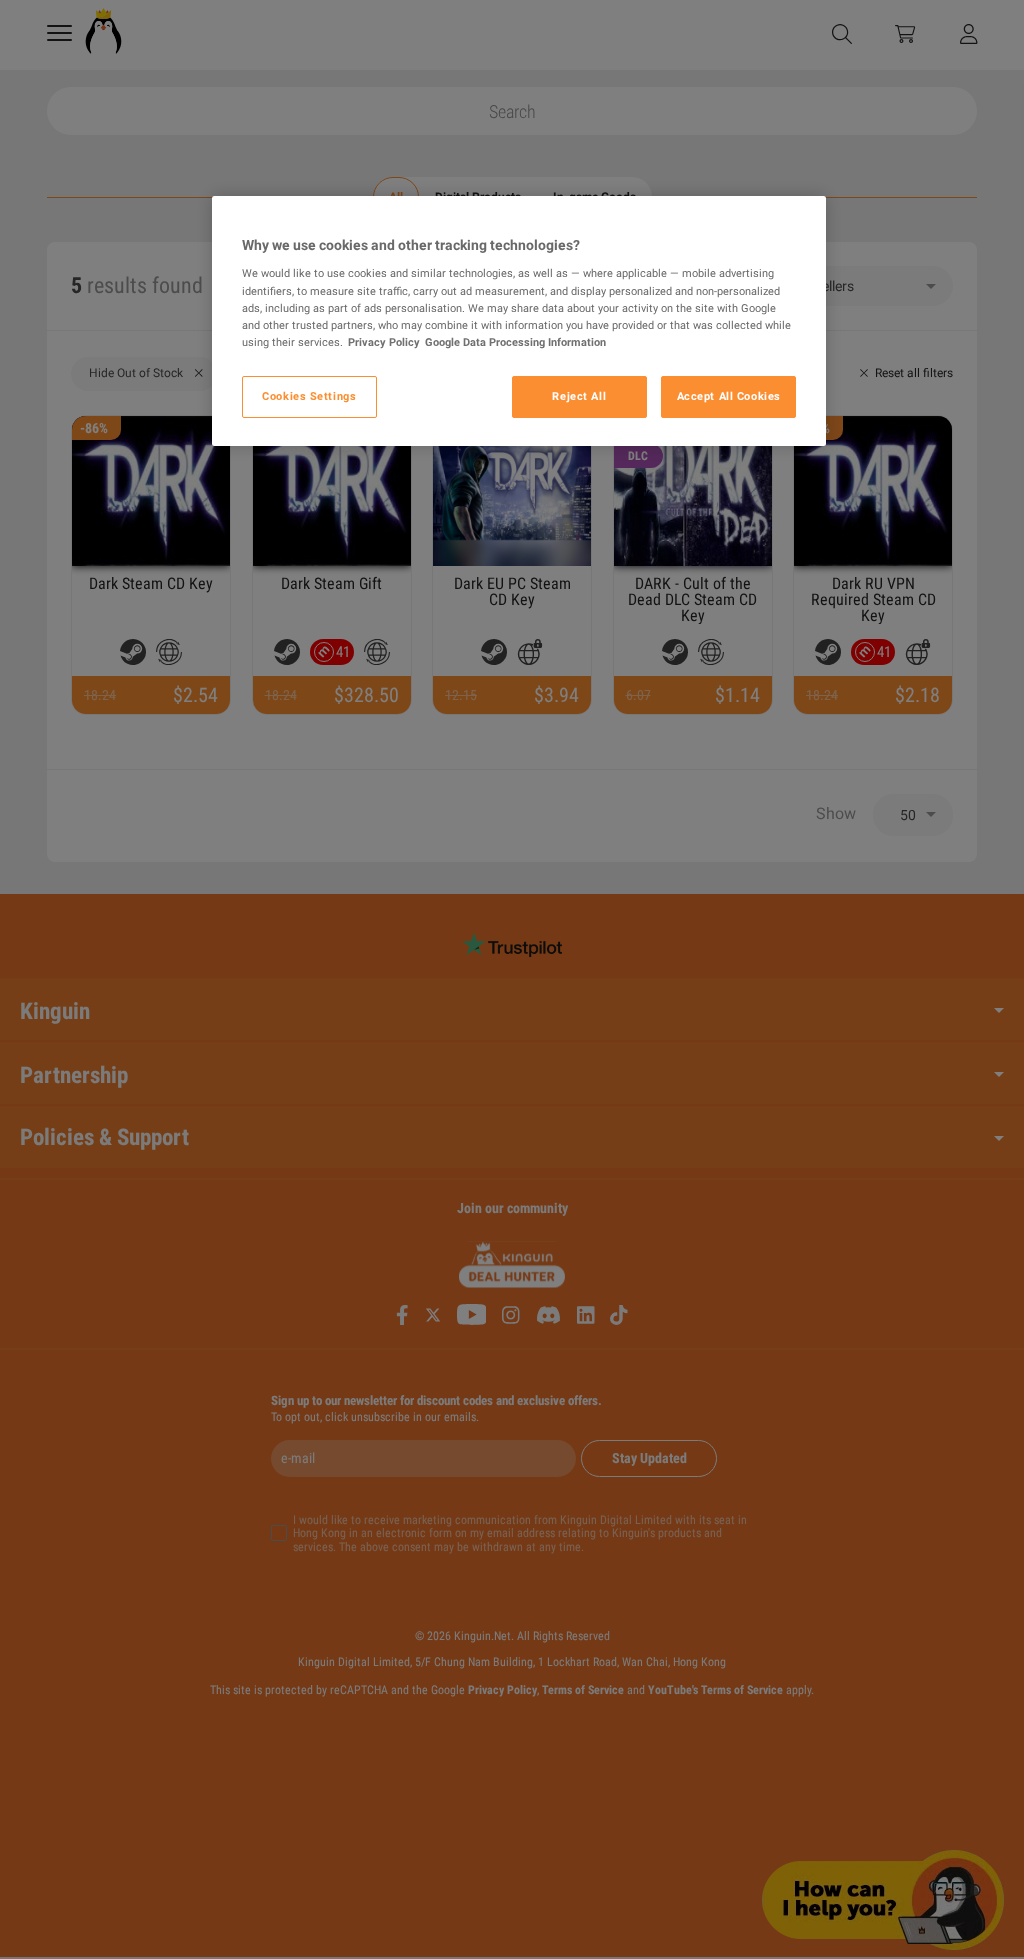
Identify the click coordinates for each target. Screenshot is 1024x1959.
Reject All (579, 396)
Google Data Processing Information (515, 342)
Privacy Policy (384, 342)
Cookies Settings (309, 396)
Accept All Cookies (729, 396)
